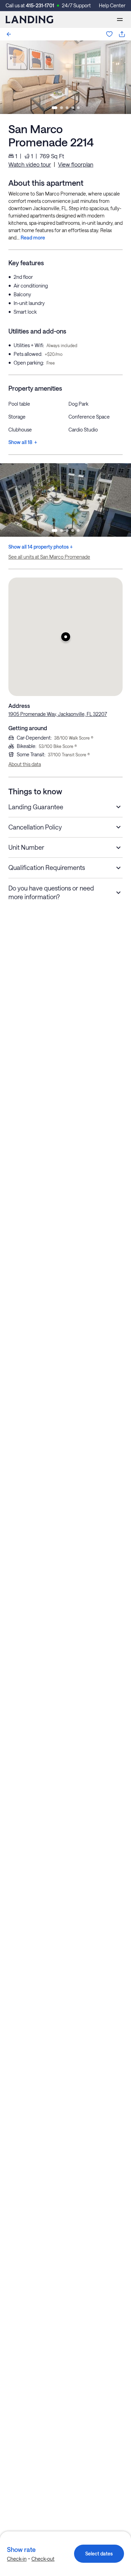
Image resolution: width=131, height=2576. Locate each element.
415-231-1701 (40, 5)
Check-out (43, 2559)
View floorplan (76, 164)
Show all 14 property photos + (41, 547)
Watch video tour (30, 164)
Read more (33, 238)
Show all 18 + (23, 442)
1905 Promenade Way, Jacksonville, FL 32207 (58, 714)
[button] (65, 637)
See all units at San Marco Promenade (49, 557)
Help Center (112, 5)
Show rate (21, 2550)
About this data (25, 764)
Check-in (17, 2559)
